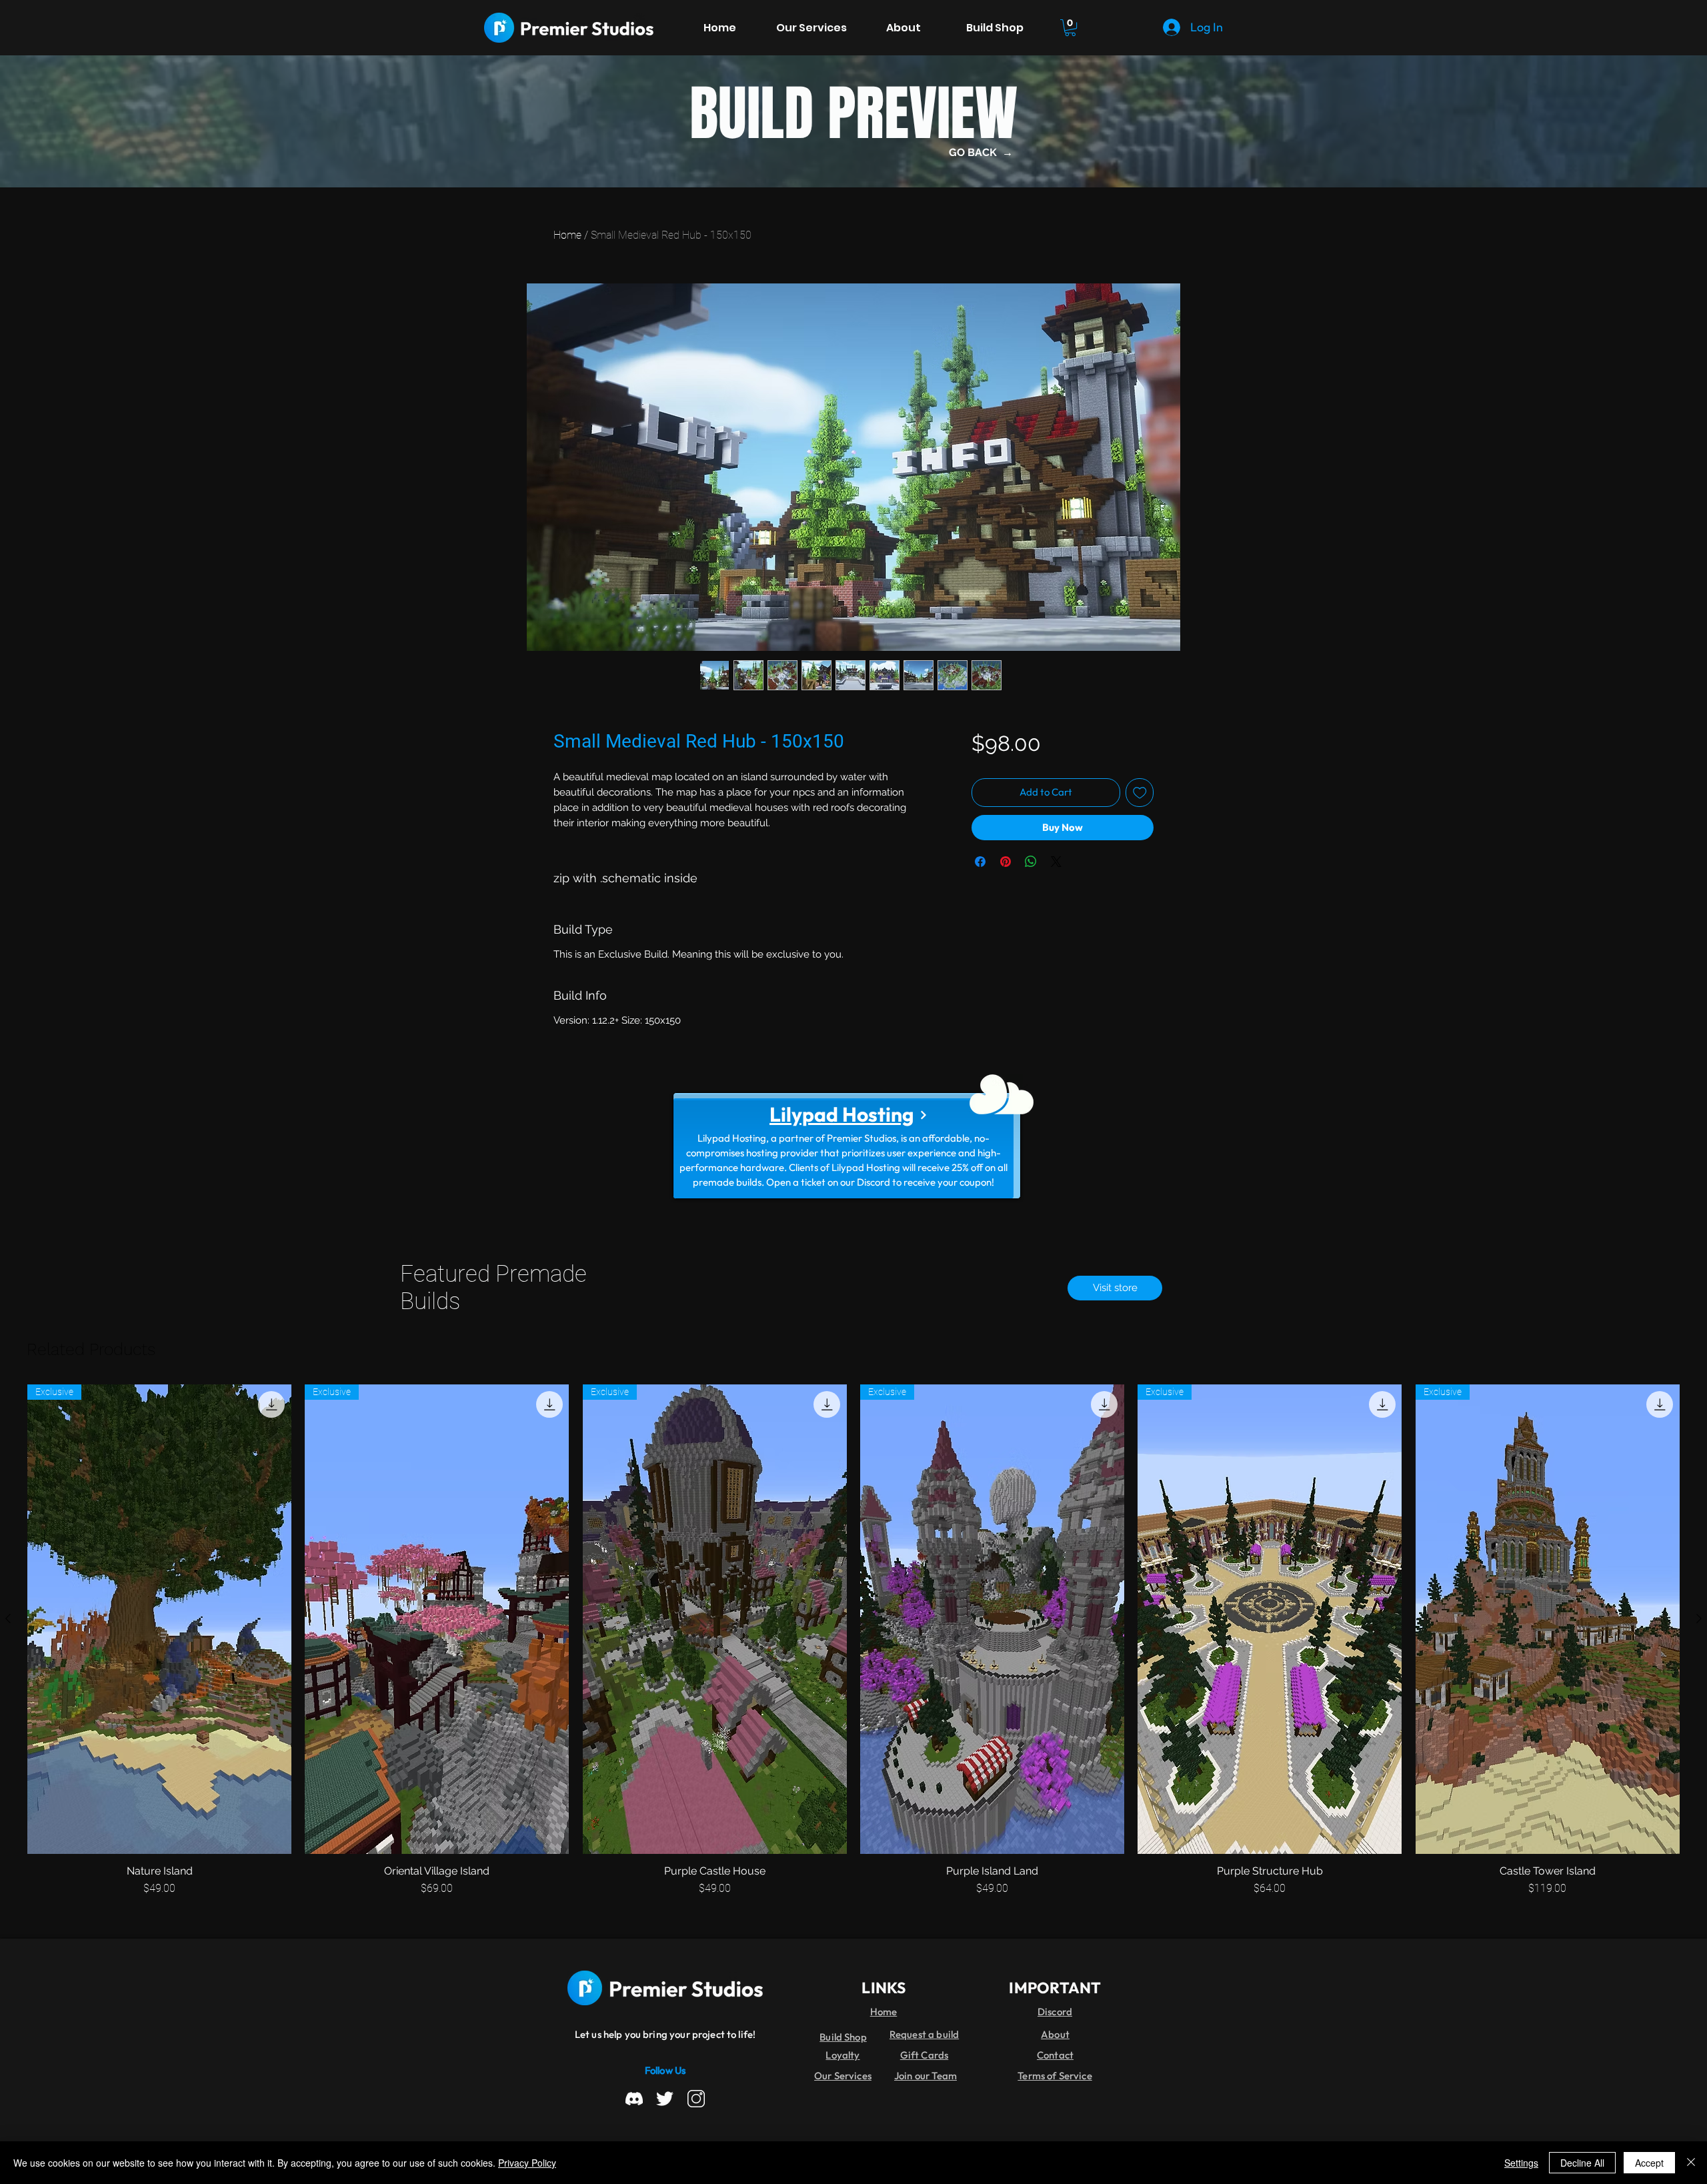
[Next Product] (1699, 1618)
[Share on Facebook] (980, 862)
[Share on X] (1056, 862)
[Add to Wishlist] (1140, 793)
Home (567, 235)
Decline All (1582, 2163)
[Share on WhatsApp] (1031, 862)
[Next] (923, 1115)
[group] (853, 1641)
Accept (1649, 2163)
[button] (1070, 28)
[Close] (1691, 2163)
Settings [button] (1521, 2163)
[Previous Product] (8, 1618)
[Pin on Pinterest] (1006, 862)
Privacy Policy (527, 2163)
